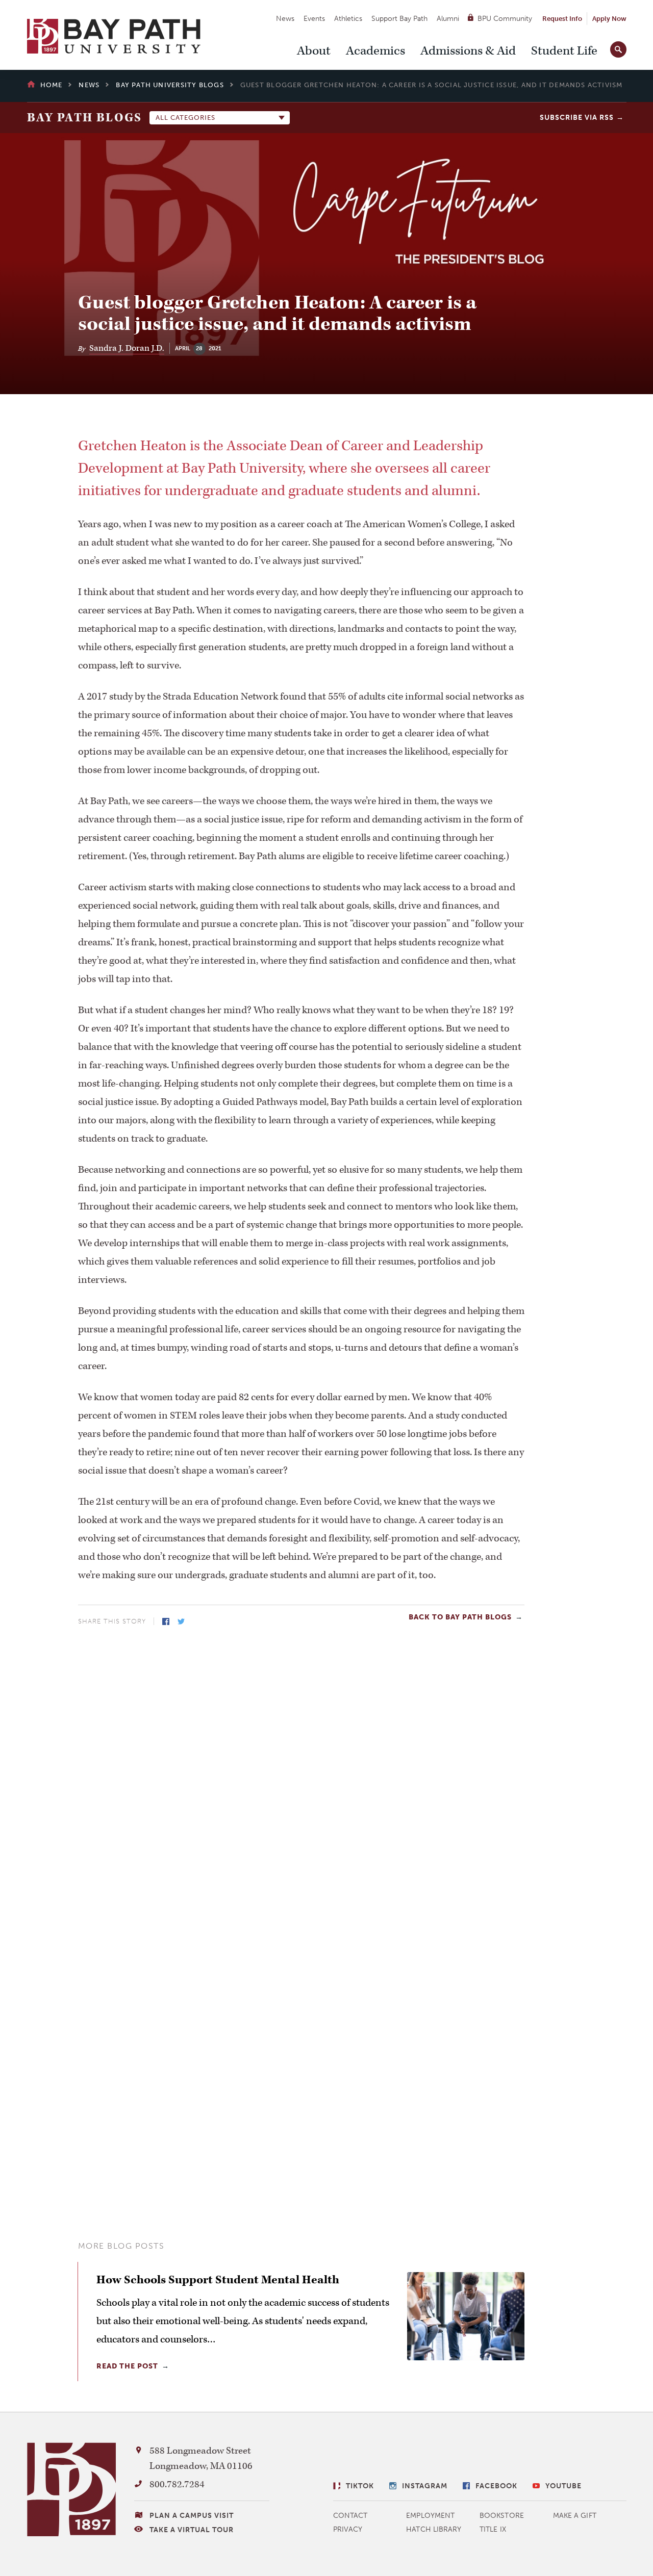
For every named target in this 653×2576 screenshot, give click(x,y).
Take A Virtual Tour (192, 2530)
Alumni (448, 19)
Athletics (348, 19)
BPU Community (505, 19)
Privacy (348, 2529)
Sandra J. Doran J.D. (127, 348)
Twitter (181, 1621)
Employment (430, 2516)
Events (314, 19)
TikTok (360, 2486)
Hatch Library (434, 2529)
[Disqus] (301, 1770)
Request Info (562, 19)
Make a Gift (575, 2516)
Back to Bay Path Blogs (460, 1617)
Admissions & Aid (468, 51)
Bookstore (502, 2516)
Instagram (425, 2486)
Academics (375, 51)
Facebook (166, 1621)
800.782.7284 (177, 2484)
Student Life (564, 51)
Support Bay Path (399, 19)
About (314, 51)
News (285, 19)
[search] (618, 47)
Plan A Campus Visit (192, 2516)
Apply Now (609, 19)
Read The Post (127, 2366)
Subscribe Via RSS (577, 118)
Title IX (493, 2529)
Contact (350, 2516)
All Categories (185, 118)
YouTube (563, 2486)
